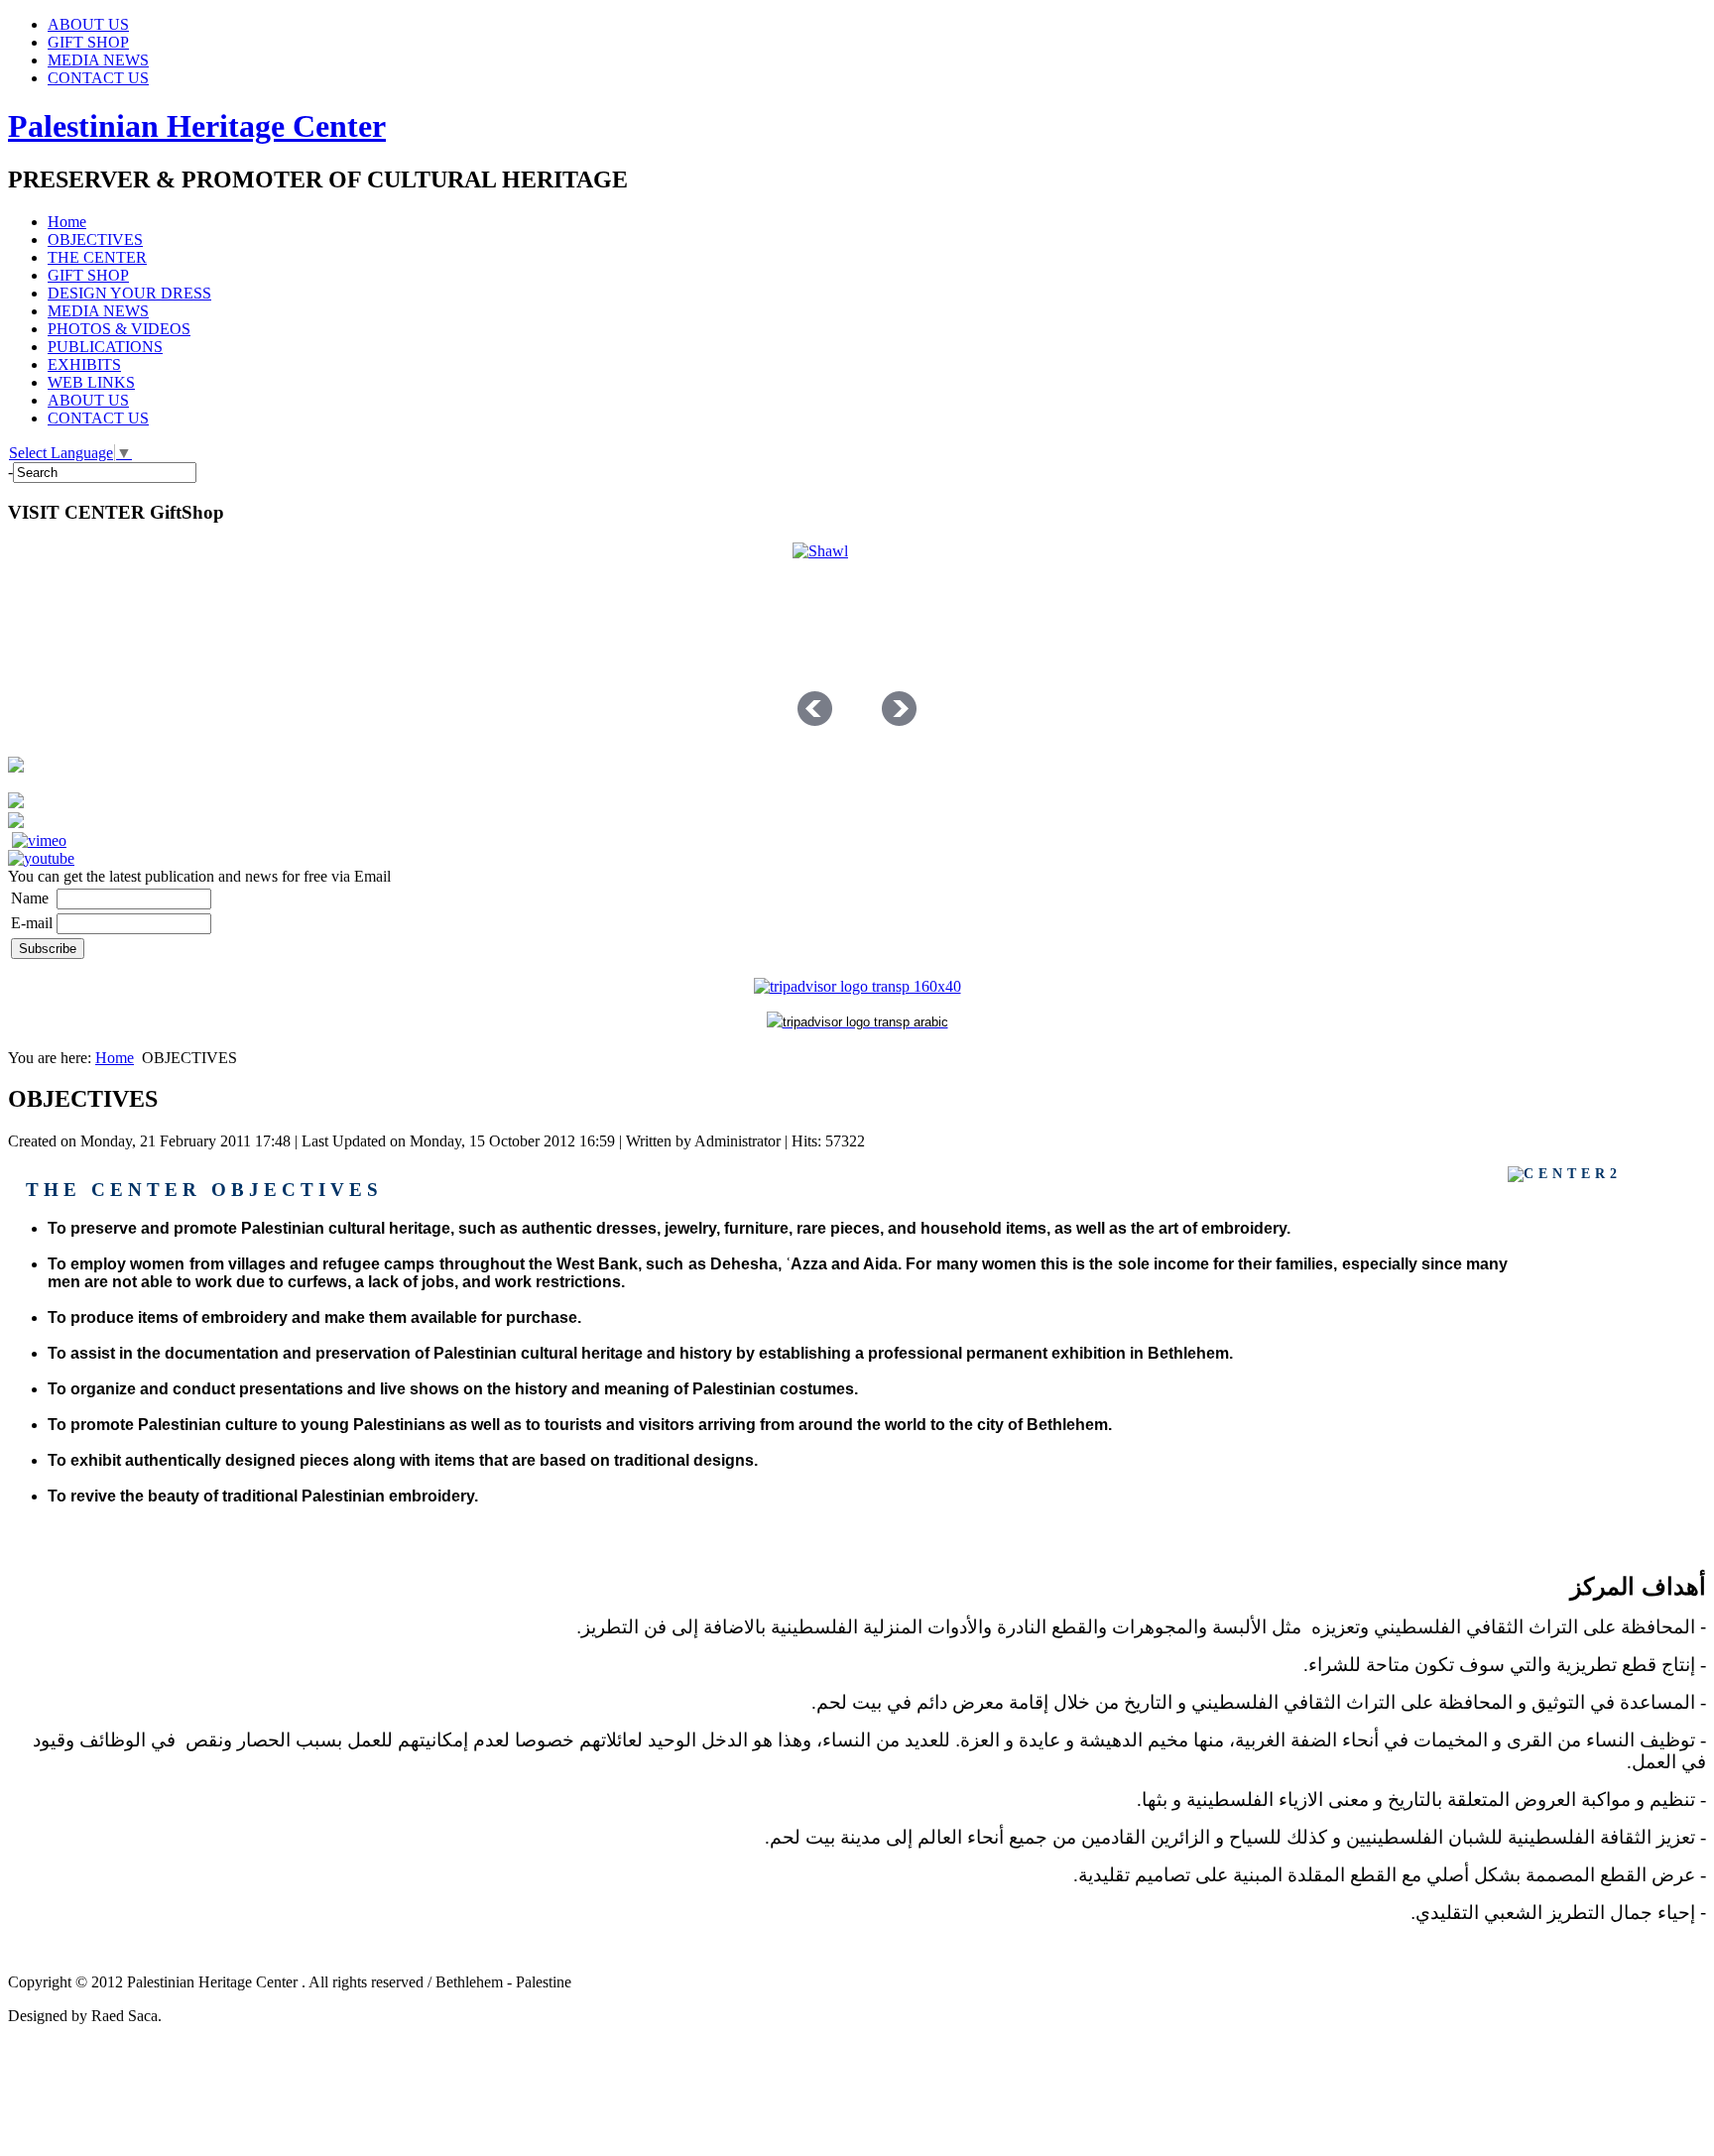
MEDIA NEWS (98, 60)
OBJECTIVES (95, 240)
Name (30, 898)
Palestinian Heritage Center (197, 126)
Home (67, 222)
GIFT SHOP (88, 42)
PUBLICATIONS (105, 347)
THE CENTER (97, 257)
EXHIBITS (84, 364)
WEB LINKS (91, 382)
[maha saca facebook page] (16, 803)
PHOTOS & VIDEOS (119, 329)
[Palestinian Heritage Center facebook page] (16, 823)
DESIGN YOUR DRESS (129, 293)
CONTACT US (98, 78)
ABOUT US (88, 24)
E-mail (32, 923)
